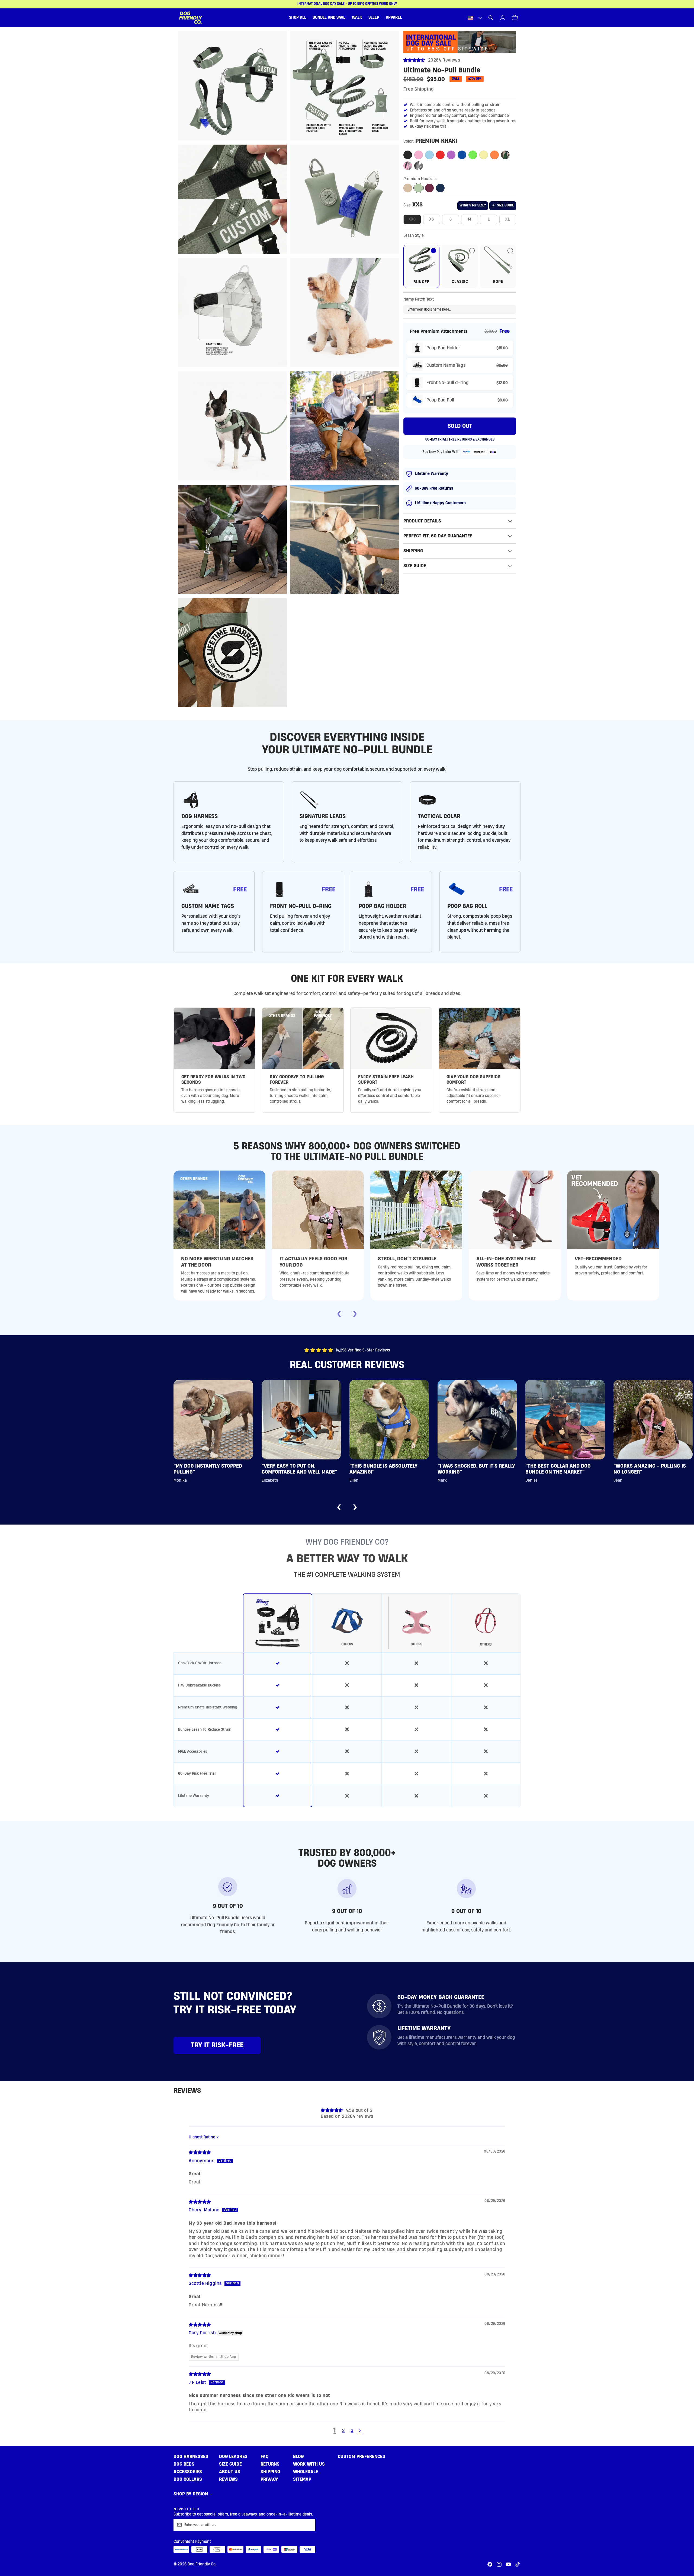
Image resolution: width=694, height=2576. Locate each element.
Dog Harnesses (191, 2457)
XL (508, 219)
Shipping (270, 2472)
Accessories (188, 2472)
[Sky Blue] (429, 155)
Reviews (228, 2479)
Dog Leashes (233, 2457)
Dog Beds (184, 2464)
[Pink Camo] (408, 166)
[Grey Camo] (419, 166)
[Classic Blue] (462, 155)
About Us (230, 2472)
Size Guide (230, 2464)
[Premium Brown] (408, 188)
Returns (270, 2464)
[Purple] (451, 155)
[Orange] (494, 155)
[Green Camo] (505, 155)
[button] (298, 18)
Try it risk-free (217, 2045)
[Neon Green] (473, 155)
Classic (460, 282)
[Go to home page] (191, 18)
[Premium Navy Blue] (440, 188)
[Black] (408, 155)
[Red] (440, 155)
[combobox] (474, 18)
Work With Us (309, 2464)
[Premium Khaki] (419, 188)
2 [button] (343, 2430)
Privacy (269, 2479)
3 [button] (352, 2430)
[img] (200, 2152)
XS (432, 219)
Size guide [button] (505, 205)
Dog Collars (188, 2479)
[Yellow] (484, 155)
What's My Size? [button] (473, 205)
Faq (265, 2457)
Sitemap (302, 2479)
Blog (298, 2457)
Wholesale (306, 2472)
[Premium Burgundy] (429, 188)
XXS (412, 219)
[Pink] (419, 155)
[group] (347, 1700)
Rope (498, 282)
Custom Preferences (362, 2457)
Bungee (421, 282)
